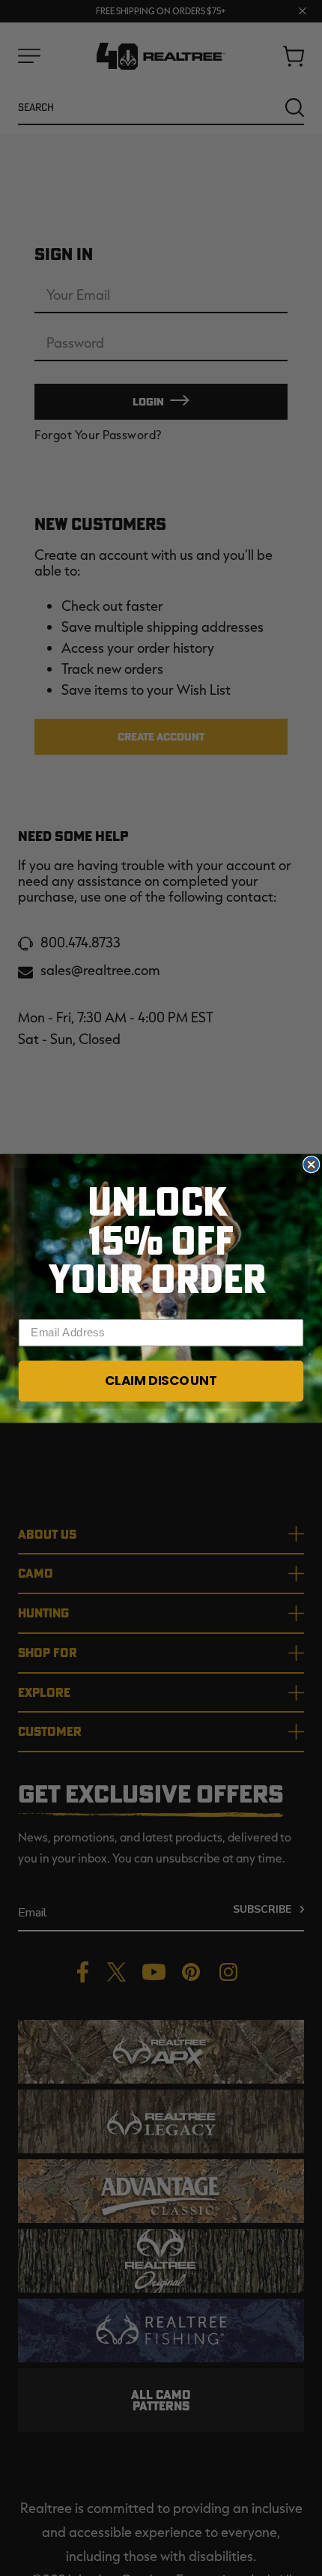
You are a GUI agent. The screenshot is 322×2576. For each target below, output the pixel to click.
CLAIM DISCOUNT (161, 1381)
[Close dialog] (311, 1164)
